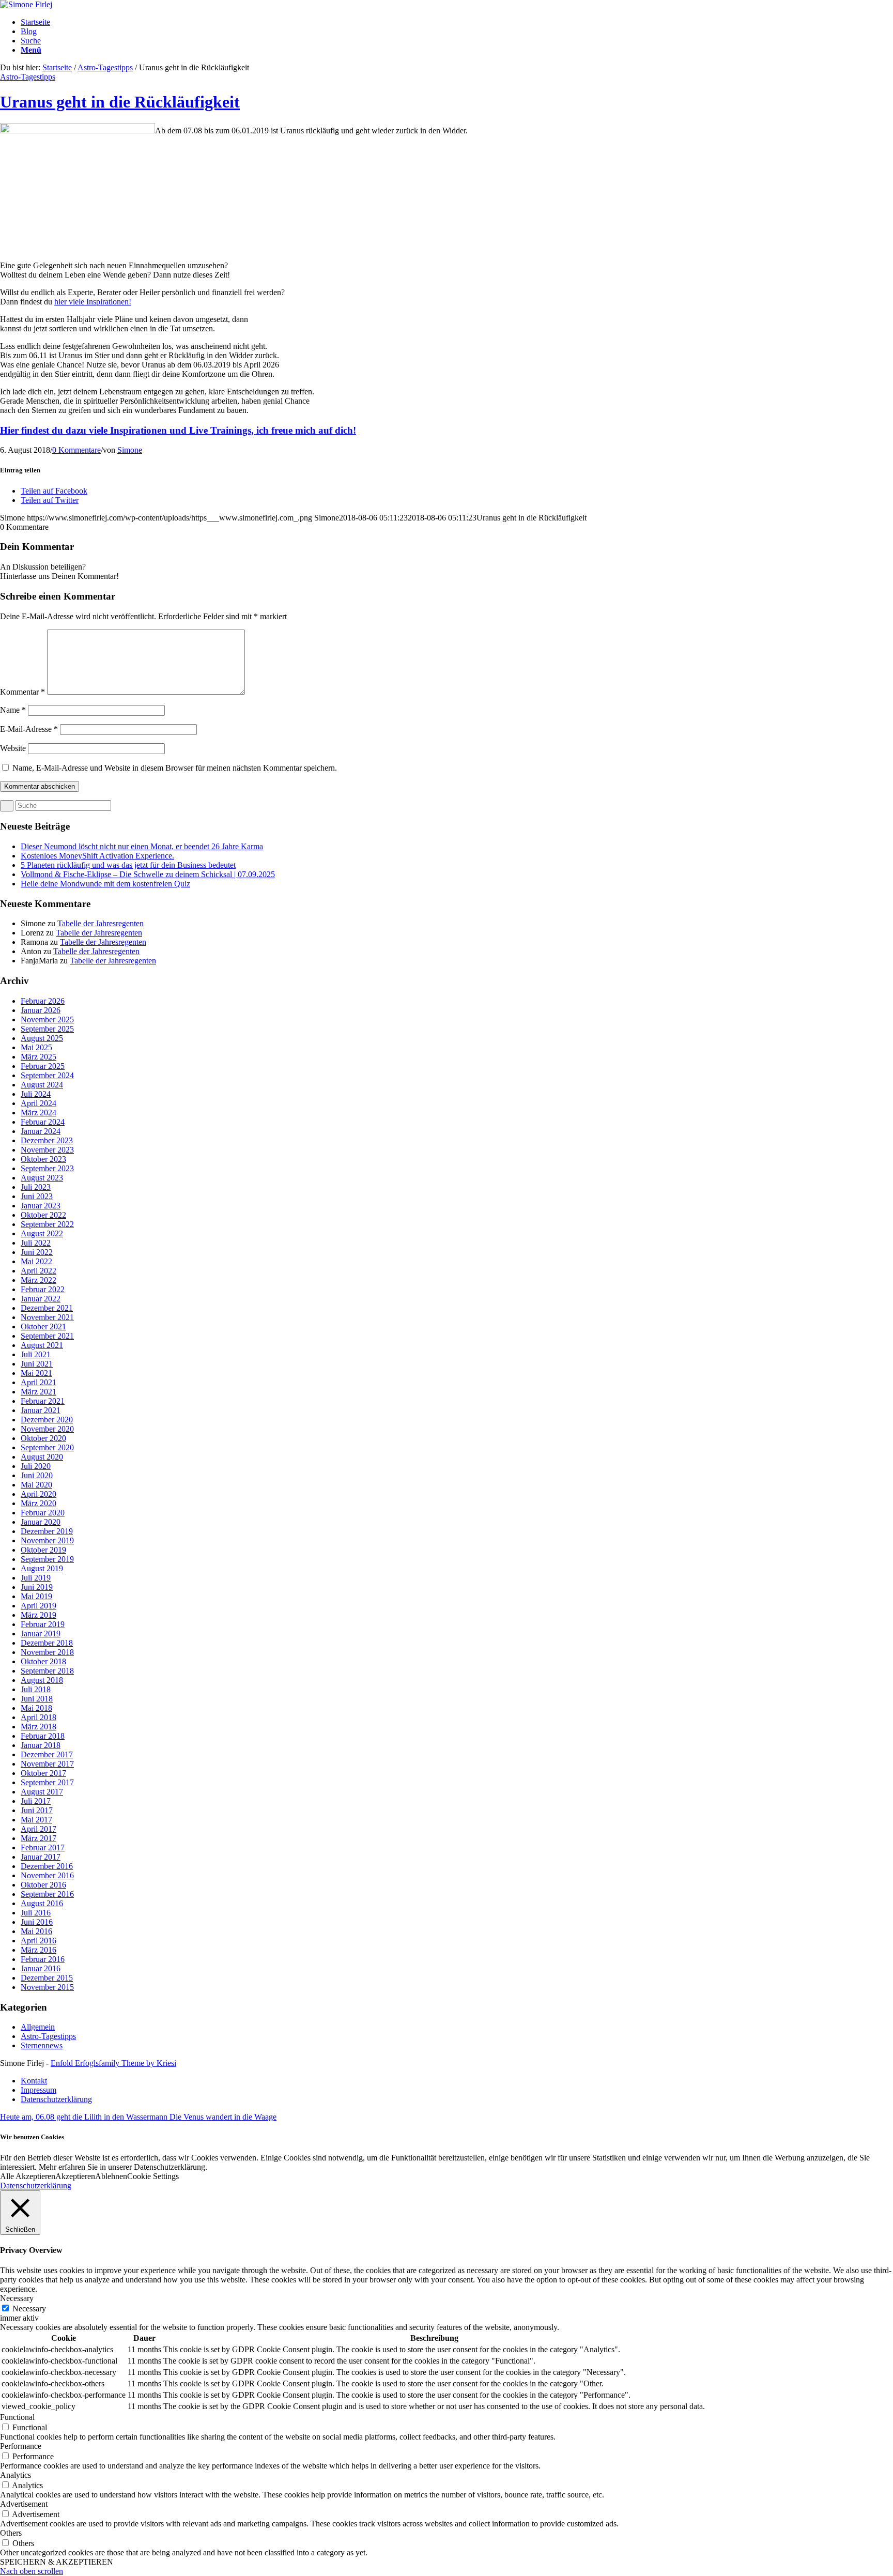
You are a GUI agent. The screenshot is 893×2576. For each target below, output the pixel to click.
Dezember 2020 (47, 1420)
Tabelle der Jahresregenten (101, 923)
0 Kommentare (76, 450)
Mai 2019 (36, 1596)
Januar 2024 (41, 1131)
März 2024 (39, 1113)
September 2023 (47, 1168)
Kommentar (22, 692)
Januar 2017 (41, 1857)
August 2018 (42, 1680)
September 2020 (47, 1447)
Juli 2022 (36, 1243)
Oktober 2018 (43, 1661)
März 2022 (39, 1280)
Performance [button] (21, 2446)
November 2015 (47, 1987)
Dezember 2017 (47, 1754)
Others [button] (11, 2533)
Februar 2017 (43, 1847)
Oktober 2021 (43, 1327)
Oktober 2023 (43, 1159)
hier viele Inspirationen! (93, 302)
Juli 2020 (36, 1466)
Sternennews (42, 2045)
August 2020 (42, 1457)
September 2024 (47, 1075)
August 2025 (42, 1038)
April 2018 (39, 1717)
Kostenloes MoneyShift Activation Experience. (97, 856)
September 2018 (47, 1671)
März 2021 (39, 1392)
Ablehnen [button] (111, 2176)
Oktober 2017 (43, 1773)
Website (13, 748)
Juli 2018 (36, 1689)
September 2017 (47, 1782)
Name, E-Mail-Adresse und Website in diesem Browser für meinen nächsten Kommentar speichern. (175, 768)
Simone (130, 450)
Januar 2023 (41, 1206)
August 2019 (42, 1568)
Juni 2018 (37, 1699)
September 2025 (47, 1029)
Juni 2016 (37, 1922)
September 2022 (47, 1224)
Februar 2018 (43, 1736)
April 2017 (39, 1829)
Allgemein (38, 2027)
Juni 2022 (37, 1252)
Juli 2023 (36, 1187)
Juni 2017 (37, 1810)
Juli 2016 (36, 1913)
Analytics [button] (16, 2475)
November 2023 (47, 1150)
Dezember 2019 (47, 1531)
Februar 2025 (43, 1066)
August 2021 (42, 1345)
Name (13, 710)
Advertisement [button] (24, 2504)
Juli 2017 (36, 1801)
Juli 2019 (36, 1578)
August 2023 (42, 1178)
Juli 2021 (36, 1354)
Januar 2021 (41, 1410)
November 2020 (47, 1429)
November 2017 (47, 1764)
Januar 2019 (41, 1634)
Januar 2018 (41, 1745)
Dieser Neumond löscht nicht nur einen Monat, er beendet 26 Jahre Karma (142, 846)
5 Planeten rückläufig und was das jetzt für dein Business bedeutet (128, 865)
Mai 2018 (36, 1708)
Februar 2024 (43, 1122)
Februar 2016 (43, 1959)
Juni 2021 (37, 1364)
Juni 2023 (37, 1196)
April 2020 (39, 1494)
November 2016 (47, 1875)
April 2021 (39, 1382)
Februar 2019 (43, 1624)
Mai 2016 (36, 1931)
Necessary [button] (17, 2298)
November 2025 (47, 1019)
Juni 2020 (37, 1475)
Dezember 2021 (47, 1308)
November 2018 (47, 1652)
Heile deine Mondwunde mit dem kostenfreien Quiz (105, 884)
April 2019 (39, 1606)
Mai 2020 (36, 1485)
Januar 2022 (41, 1299)
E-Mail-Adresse (29, 729)
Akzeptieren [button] (75, 2176)
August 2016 (42, 1903)
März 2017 (39, 1838)
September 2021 (47, 1336)
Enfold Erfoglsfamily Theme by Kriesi (113, 2063)
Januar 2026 (41, 1010)
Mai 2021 (36, 1373)
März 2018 (39, 1727)
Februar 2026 (43, 1001)
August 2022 (42, 1233)
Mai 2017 (36, 1820)
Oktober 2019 (43, 1550)
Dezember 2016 (47, 1866)
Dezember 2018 (47, 1643)
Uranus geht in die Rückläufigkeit (120, 102)
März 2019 (39, 1615)
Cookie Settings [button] (153, 2176)
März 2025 (39, 1057)
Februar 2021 (43, 1401)
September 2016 (47, 1894)
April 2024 (39, 1103)
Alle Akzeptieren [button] (28, 2176)
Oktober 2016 (43, 1885)
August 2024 (42, 1085)
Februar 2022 (43, 1289)
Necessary (29, 2309)
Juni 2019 (37, 1587)
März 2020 (39, 1503)
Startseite (57, 67)
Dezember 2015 (47, 1978)
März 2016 (39, 1950)
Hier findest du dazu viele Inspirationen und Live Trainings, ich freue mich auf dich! (178, 430)
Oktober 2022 (43, 1215)
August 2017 (42, 1792)
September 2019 (47, 1559)
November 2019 (47, 1540)
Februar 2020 (43, 1513)
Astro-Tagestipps (105, 67)
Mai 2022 (36, 1261)
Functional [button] (17, 2417)
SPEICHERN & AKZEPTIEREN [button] (57, 2562)
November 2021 (47, 1317)
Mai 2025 (36, 1047)
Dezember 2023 (47, 1140)
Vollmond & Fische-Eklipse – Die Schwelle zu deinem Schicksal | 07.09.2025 (148, 874)
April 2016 (39, 1941)
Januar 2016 (41, 1968)
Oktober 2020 (43, 1438)
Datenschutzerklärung (36, 2186)
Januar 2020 (41, 1522)
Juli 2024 (36, 1094)
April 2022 (39, 1271)
